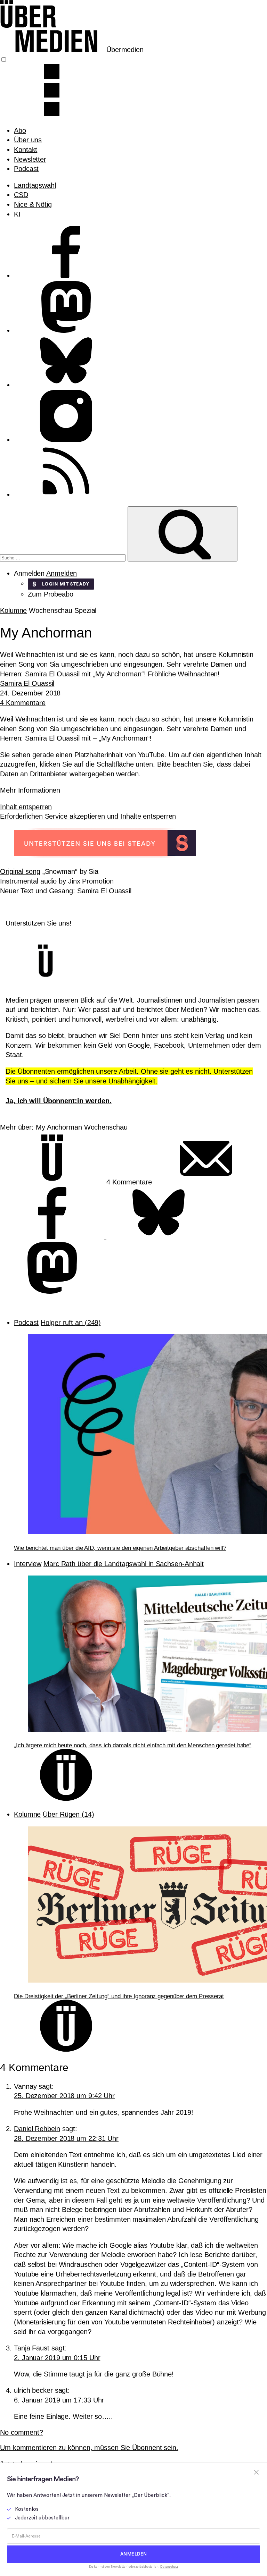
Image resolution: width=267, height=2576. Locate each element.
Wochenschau (106, 1127)
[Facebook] (53, 1237)
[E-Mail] (206, 1182)
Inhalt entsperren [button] (26, 807)
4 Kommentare (23, 703)
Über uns (28, 140)
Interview (28, 1564)
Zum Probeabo (51, 594)
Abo (20, 130)
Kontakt (26, 150)
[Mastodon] (52, 1291)
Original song (20, 871)
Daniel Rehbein (37, 2129)
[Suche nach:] (64, 557)
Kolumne (13, 610)
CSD (21, 195)
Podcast (26, 169)
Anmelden (62, 573)
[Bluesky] (159, 1237)
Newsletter (30, 159)
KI (17, 214)
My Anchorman (59, 1127)
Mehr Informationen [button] (30, 790)
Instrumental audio (28, 881)
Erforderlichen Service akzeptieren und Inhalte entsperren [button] (88, 816)
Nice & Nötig (33, 204)
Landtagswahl (35, 185)
